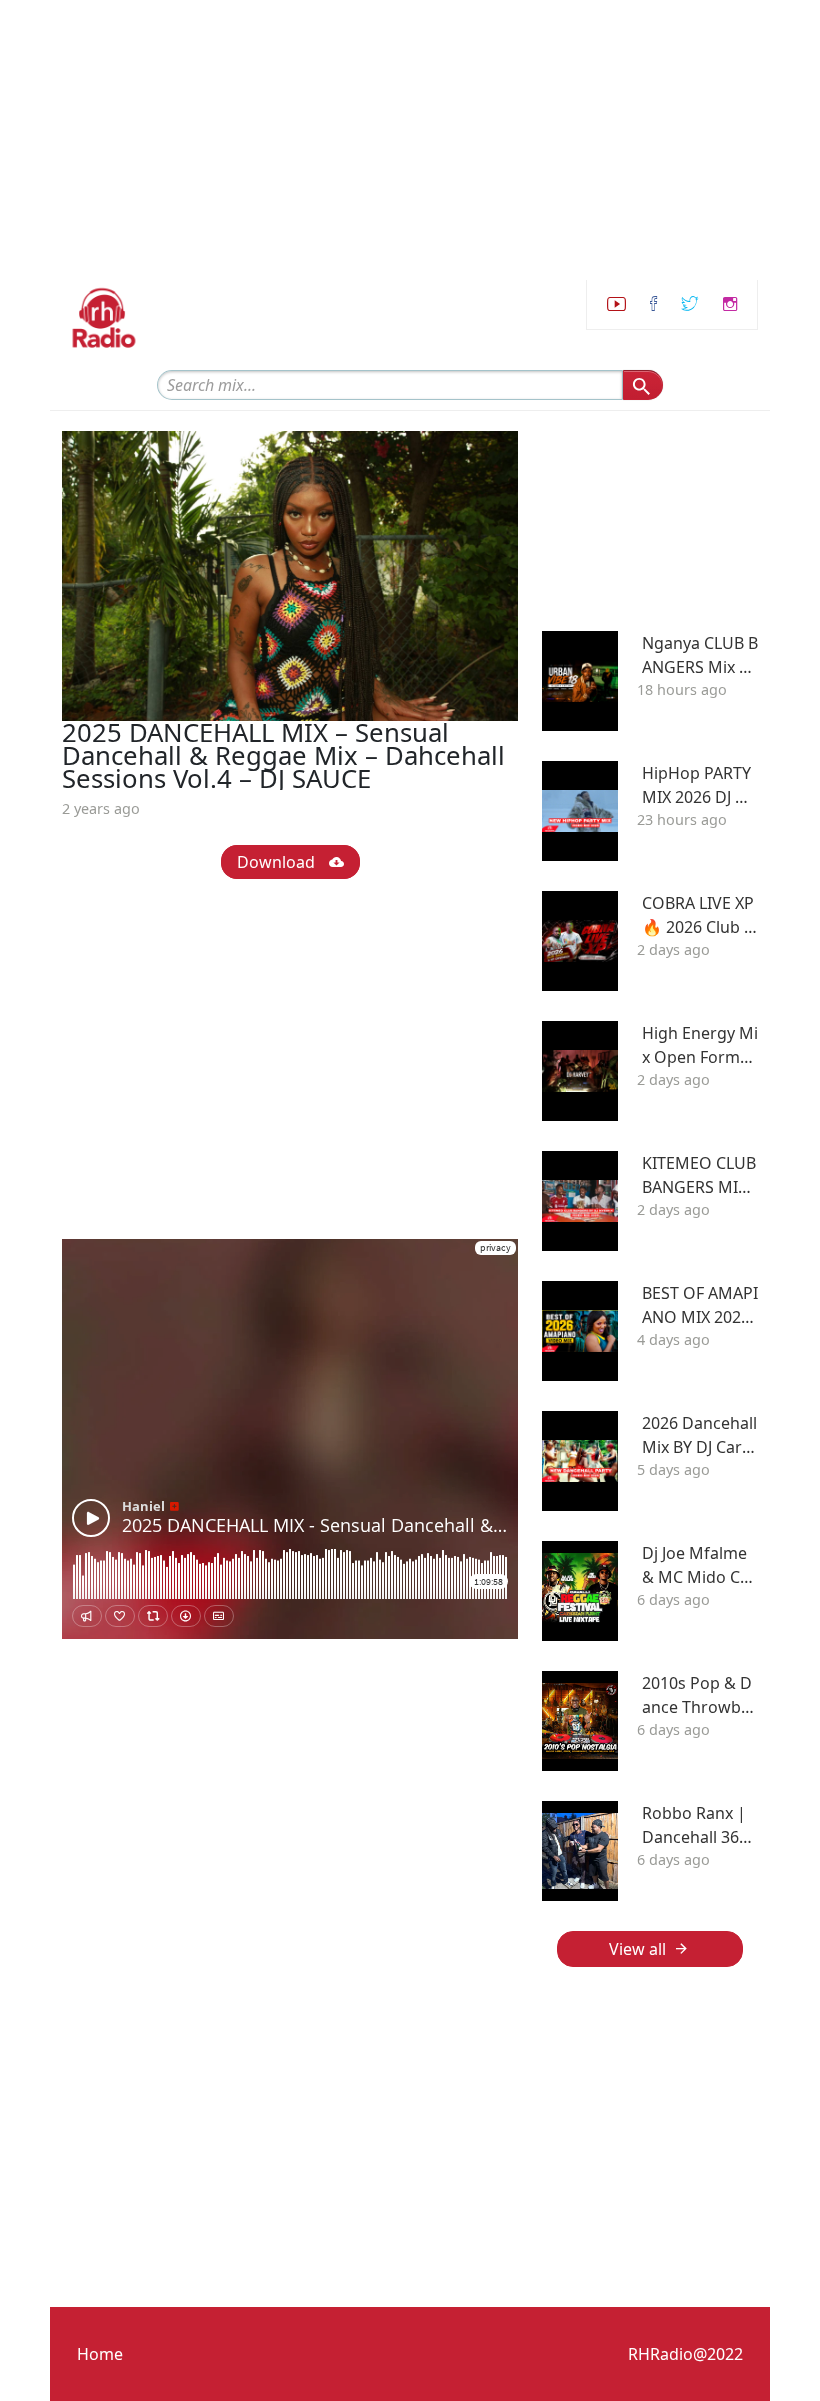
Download (278, 862)
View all (637, 1949)
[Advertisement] (402, 140)
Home (100, 2354)
